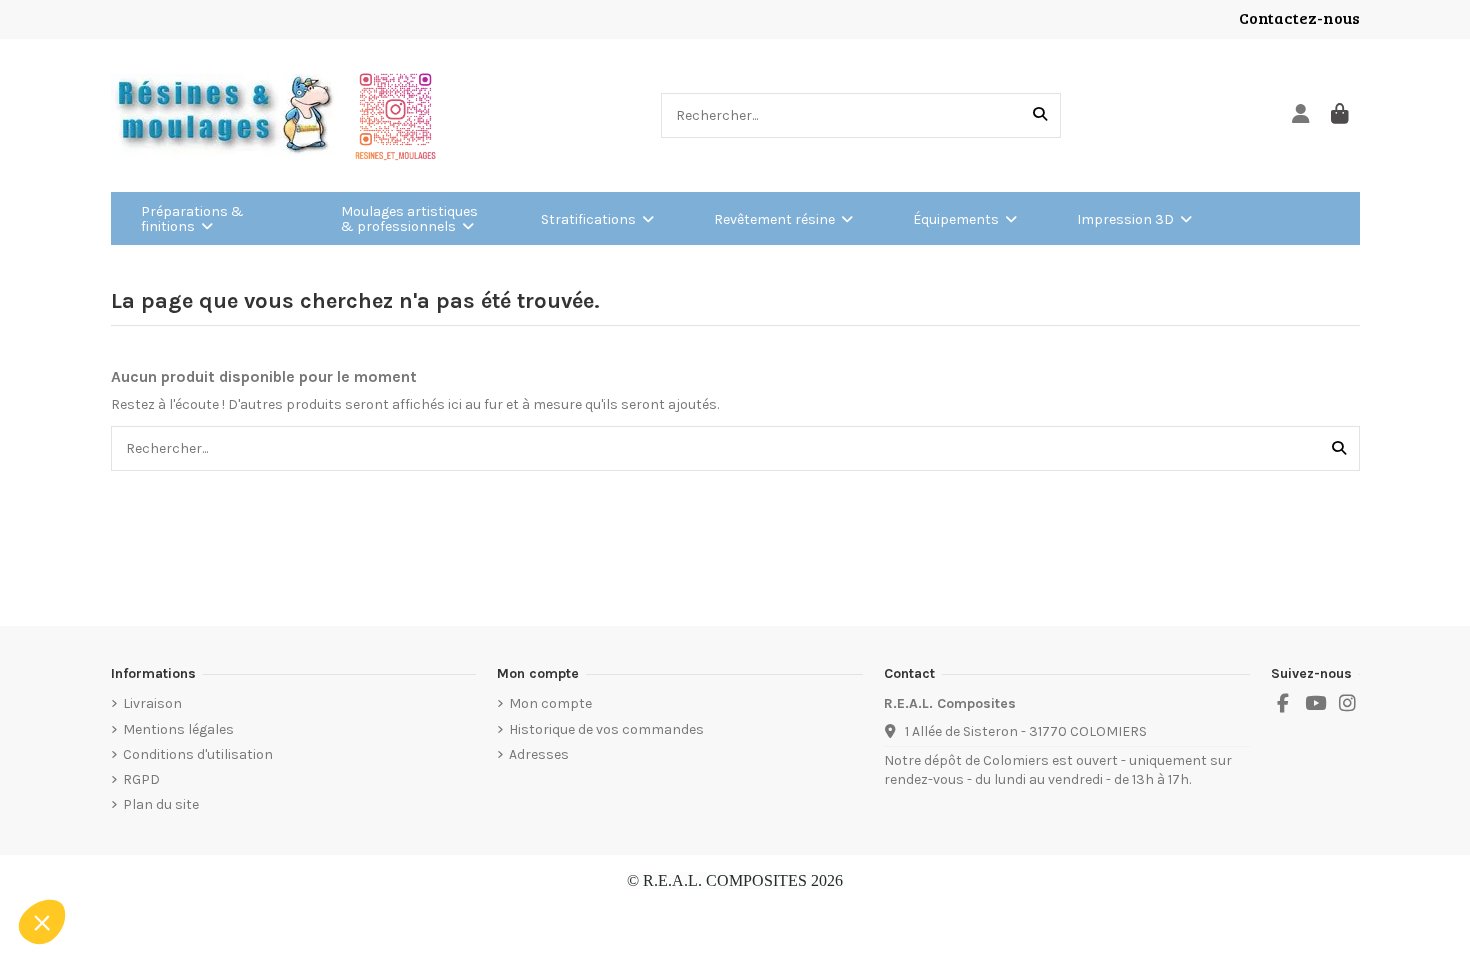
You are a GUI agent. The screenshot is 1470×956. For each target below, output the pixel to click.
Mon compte (550, 703)
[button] (42, 922)
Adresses (539, 754)
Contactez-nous (1299, 17)
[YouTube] (1315, 704)
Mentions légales (178, 729)
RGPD (141, 779)
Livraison (152, 703)
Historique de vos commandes (606, 729)
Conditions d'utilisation (198, 754)
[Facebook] (1283, 704)
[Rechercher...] (1040, 115)
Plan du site (161, 804)
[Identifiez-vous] (1301, 115)
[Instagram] (1348, 704)
